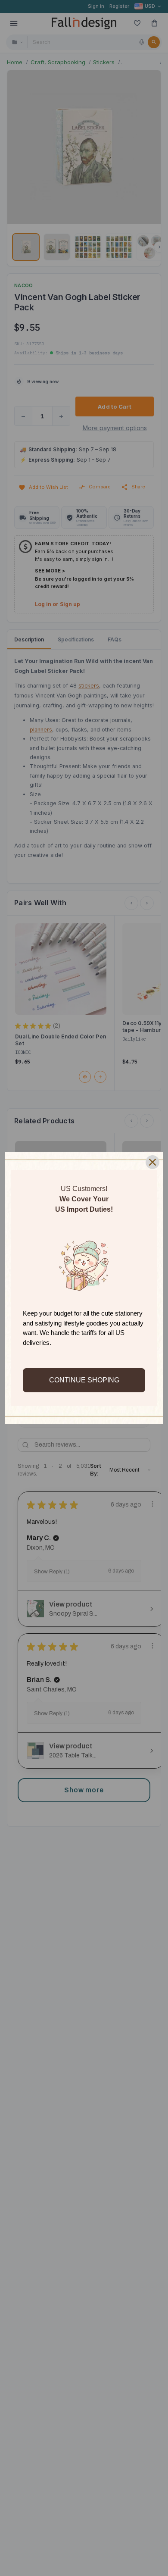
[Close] (152, 1162)
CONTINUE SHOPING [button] (84, 1380)
